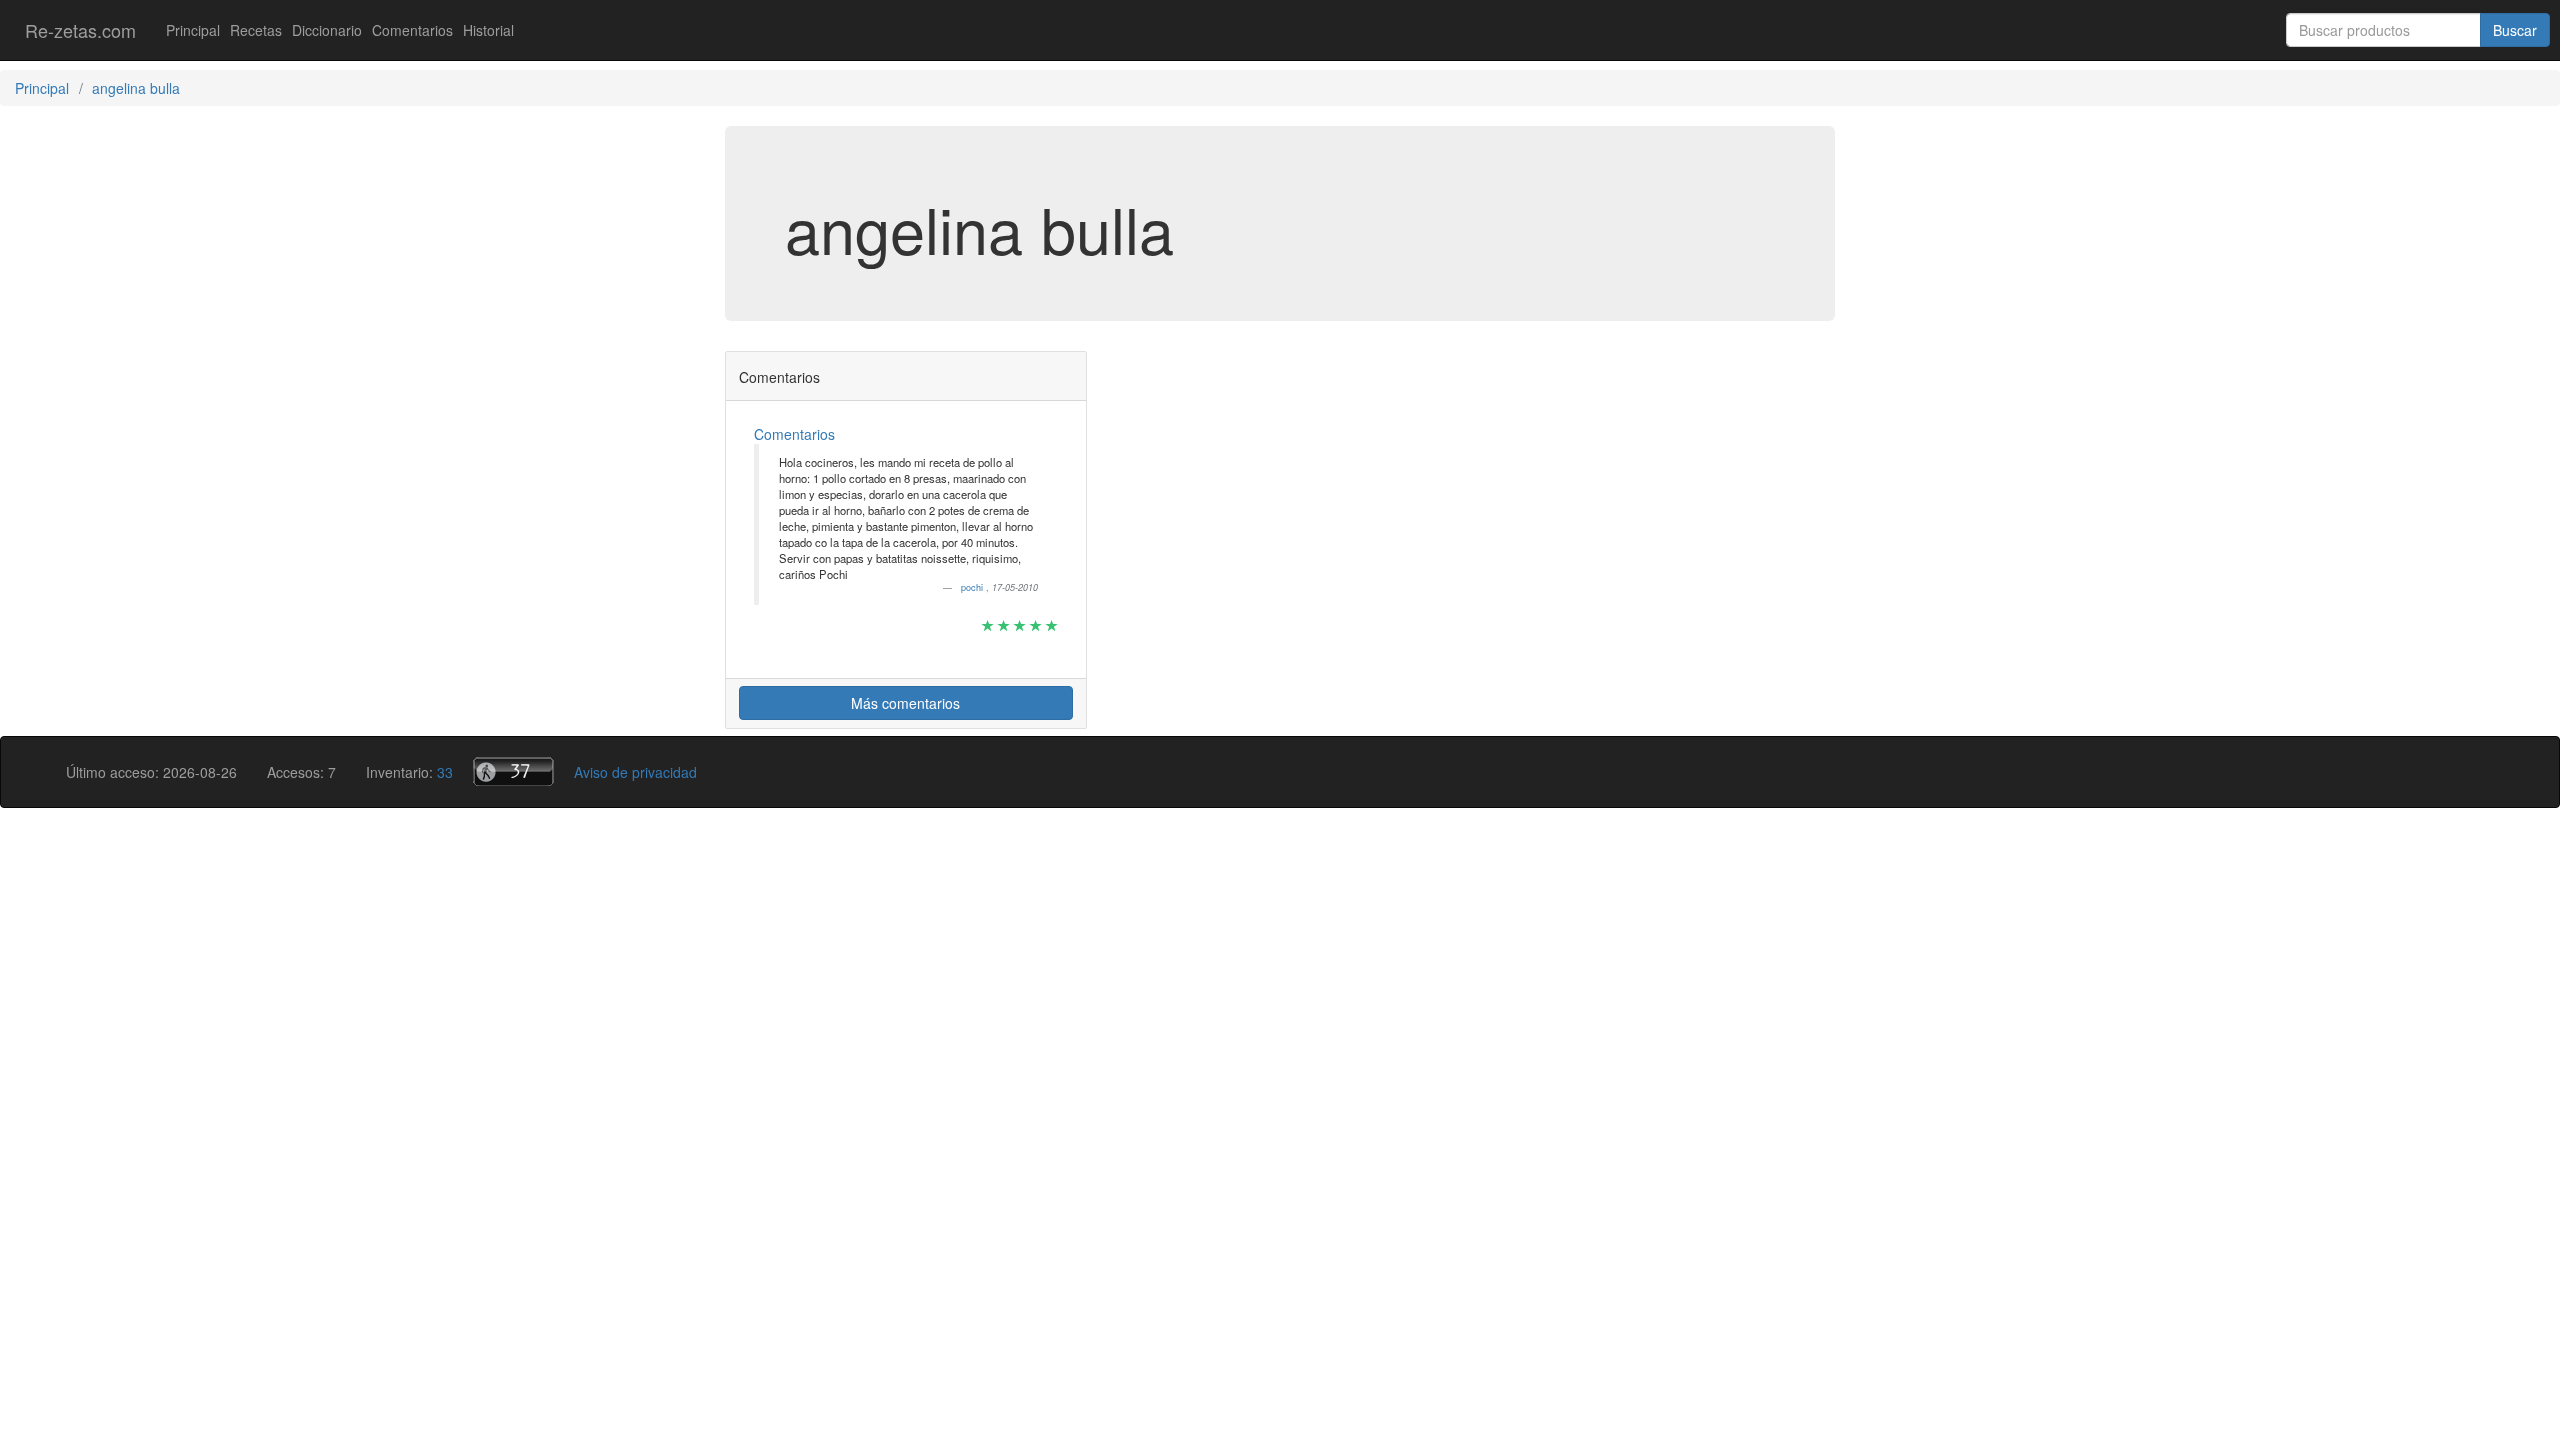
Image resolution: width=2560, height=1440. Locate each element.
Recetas (256, 30)
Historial (488, 30)
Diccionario (327, 30)
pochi (973, 587)
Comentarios (412, 30)
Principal (193, 30)
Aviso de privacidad (635, 772)
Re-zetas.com (80, 30)
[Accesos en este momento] (513, 771)
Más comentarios (905, 703)
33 (445, 772)
